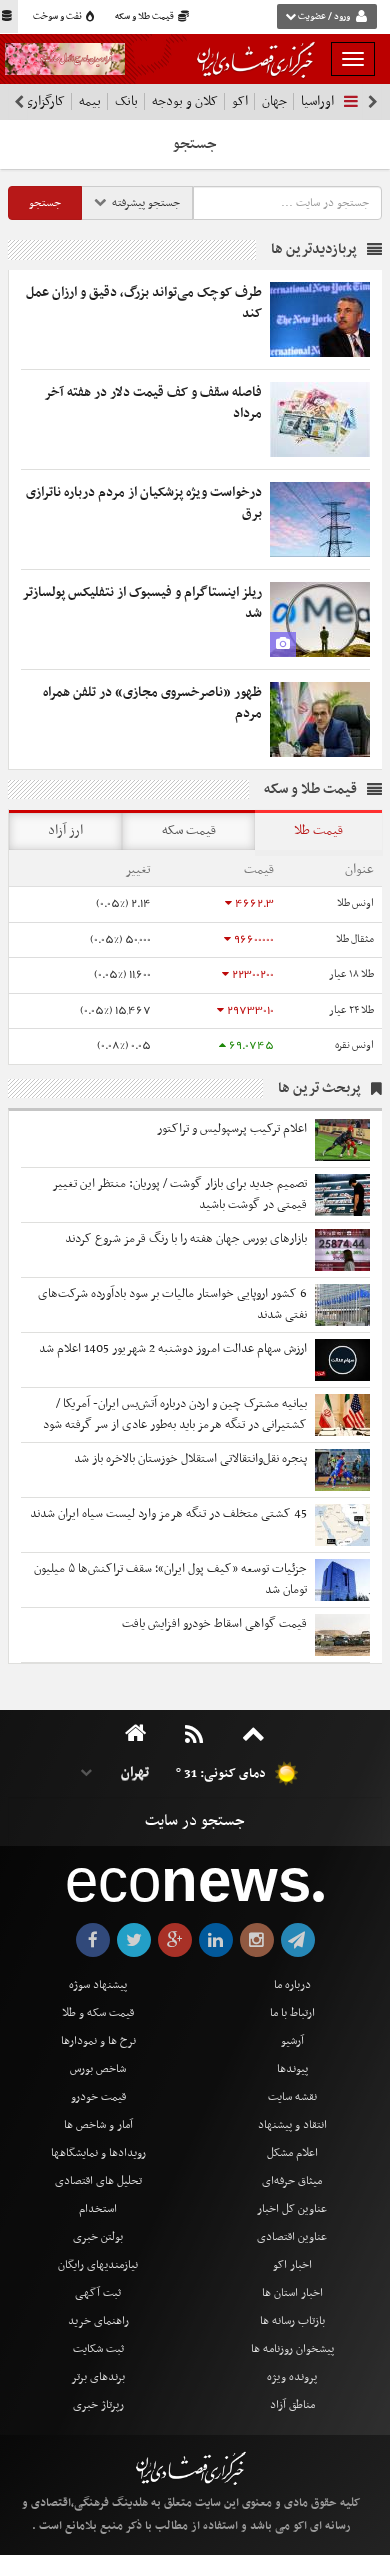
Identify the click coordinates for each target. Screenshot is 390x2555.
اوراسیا (317, 101)
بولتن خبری (98, 2237)
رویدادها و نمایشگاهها (98, 2153)
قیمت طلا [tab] (318, 830)
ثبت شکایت (98, 2349)
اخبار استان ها (292, 2293)
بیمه (90, 101)
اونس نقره (354, 1045)
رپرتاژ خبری (98, 2405)
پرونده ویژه (292, 2377)
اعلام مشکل (292, 2153)
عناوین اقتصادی (292, 2237)
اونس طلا (355, 903)
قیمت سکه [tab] (189, 830)
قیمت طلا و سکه (145, 17)
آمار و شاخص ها (98, 2125)
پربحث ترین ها (319, 1088)
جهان (274, 101)
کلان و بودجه (185, 101)
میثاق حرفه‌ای (292, 2181)
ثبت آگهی (98, 2293)
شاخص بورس (98, 2069)
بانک (126, 101)
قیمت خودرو (98, 2097)
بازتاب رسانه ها (292, 2321)
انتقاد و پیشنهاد (292, 2125)
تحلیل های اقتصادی (98, 2181)
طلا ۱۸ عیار (351, 974)
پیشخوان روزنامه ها (292, 2349)
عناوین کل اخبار (292, 2209)
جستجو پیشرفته (144, 203)
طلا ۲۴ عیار (351, 1010)
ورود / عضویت (324, 17)
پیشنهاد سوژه (98, 1985)
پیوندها (292, 2069)
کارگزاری (44, 101)
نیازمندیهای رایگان (98, 2265)
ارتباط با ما (292, 2013)
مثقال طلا (355, 939)
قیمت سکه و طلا (98, 2013)
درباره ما (292, 1985)
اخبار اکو (292, 2265)
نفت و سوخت (58, 17)
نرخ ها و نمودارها (98, 2041)
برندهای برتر (98, 2377)
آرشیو (292, 2041)
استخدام (98, 2209)
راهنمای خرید (98, 2321)
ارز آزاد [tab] (65, 830)
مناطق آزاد (292, 2405)
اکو (240, 101)
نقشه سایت (292, 2097)
